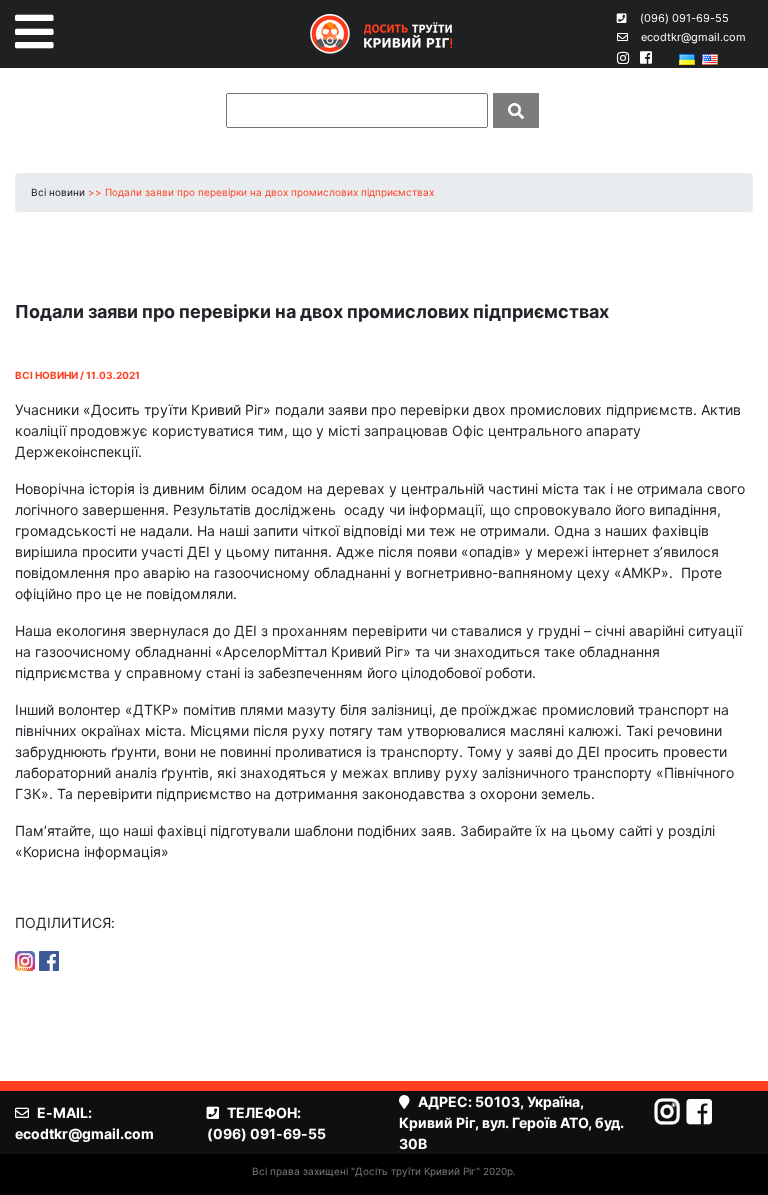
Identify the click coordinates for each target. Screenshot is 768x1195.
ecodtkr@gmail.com (693, 37)
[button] (34, 32)
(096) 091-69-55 (684, 18)
